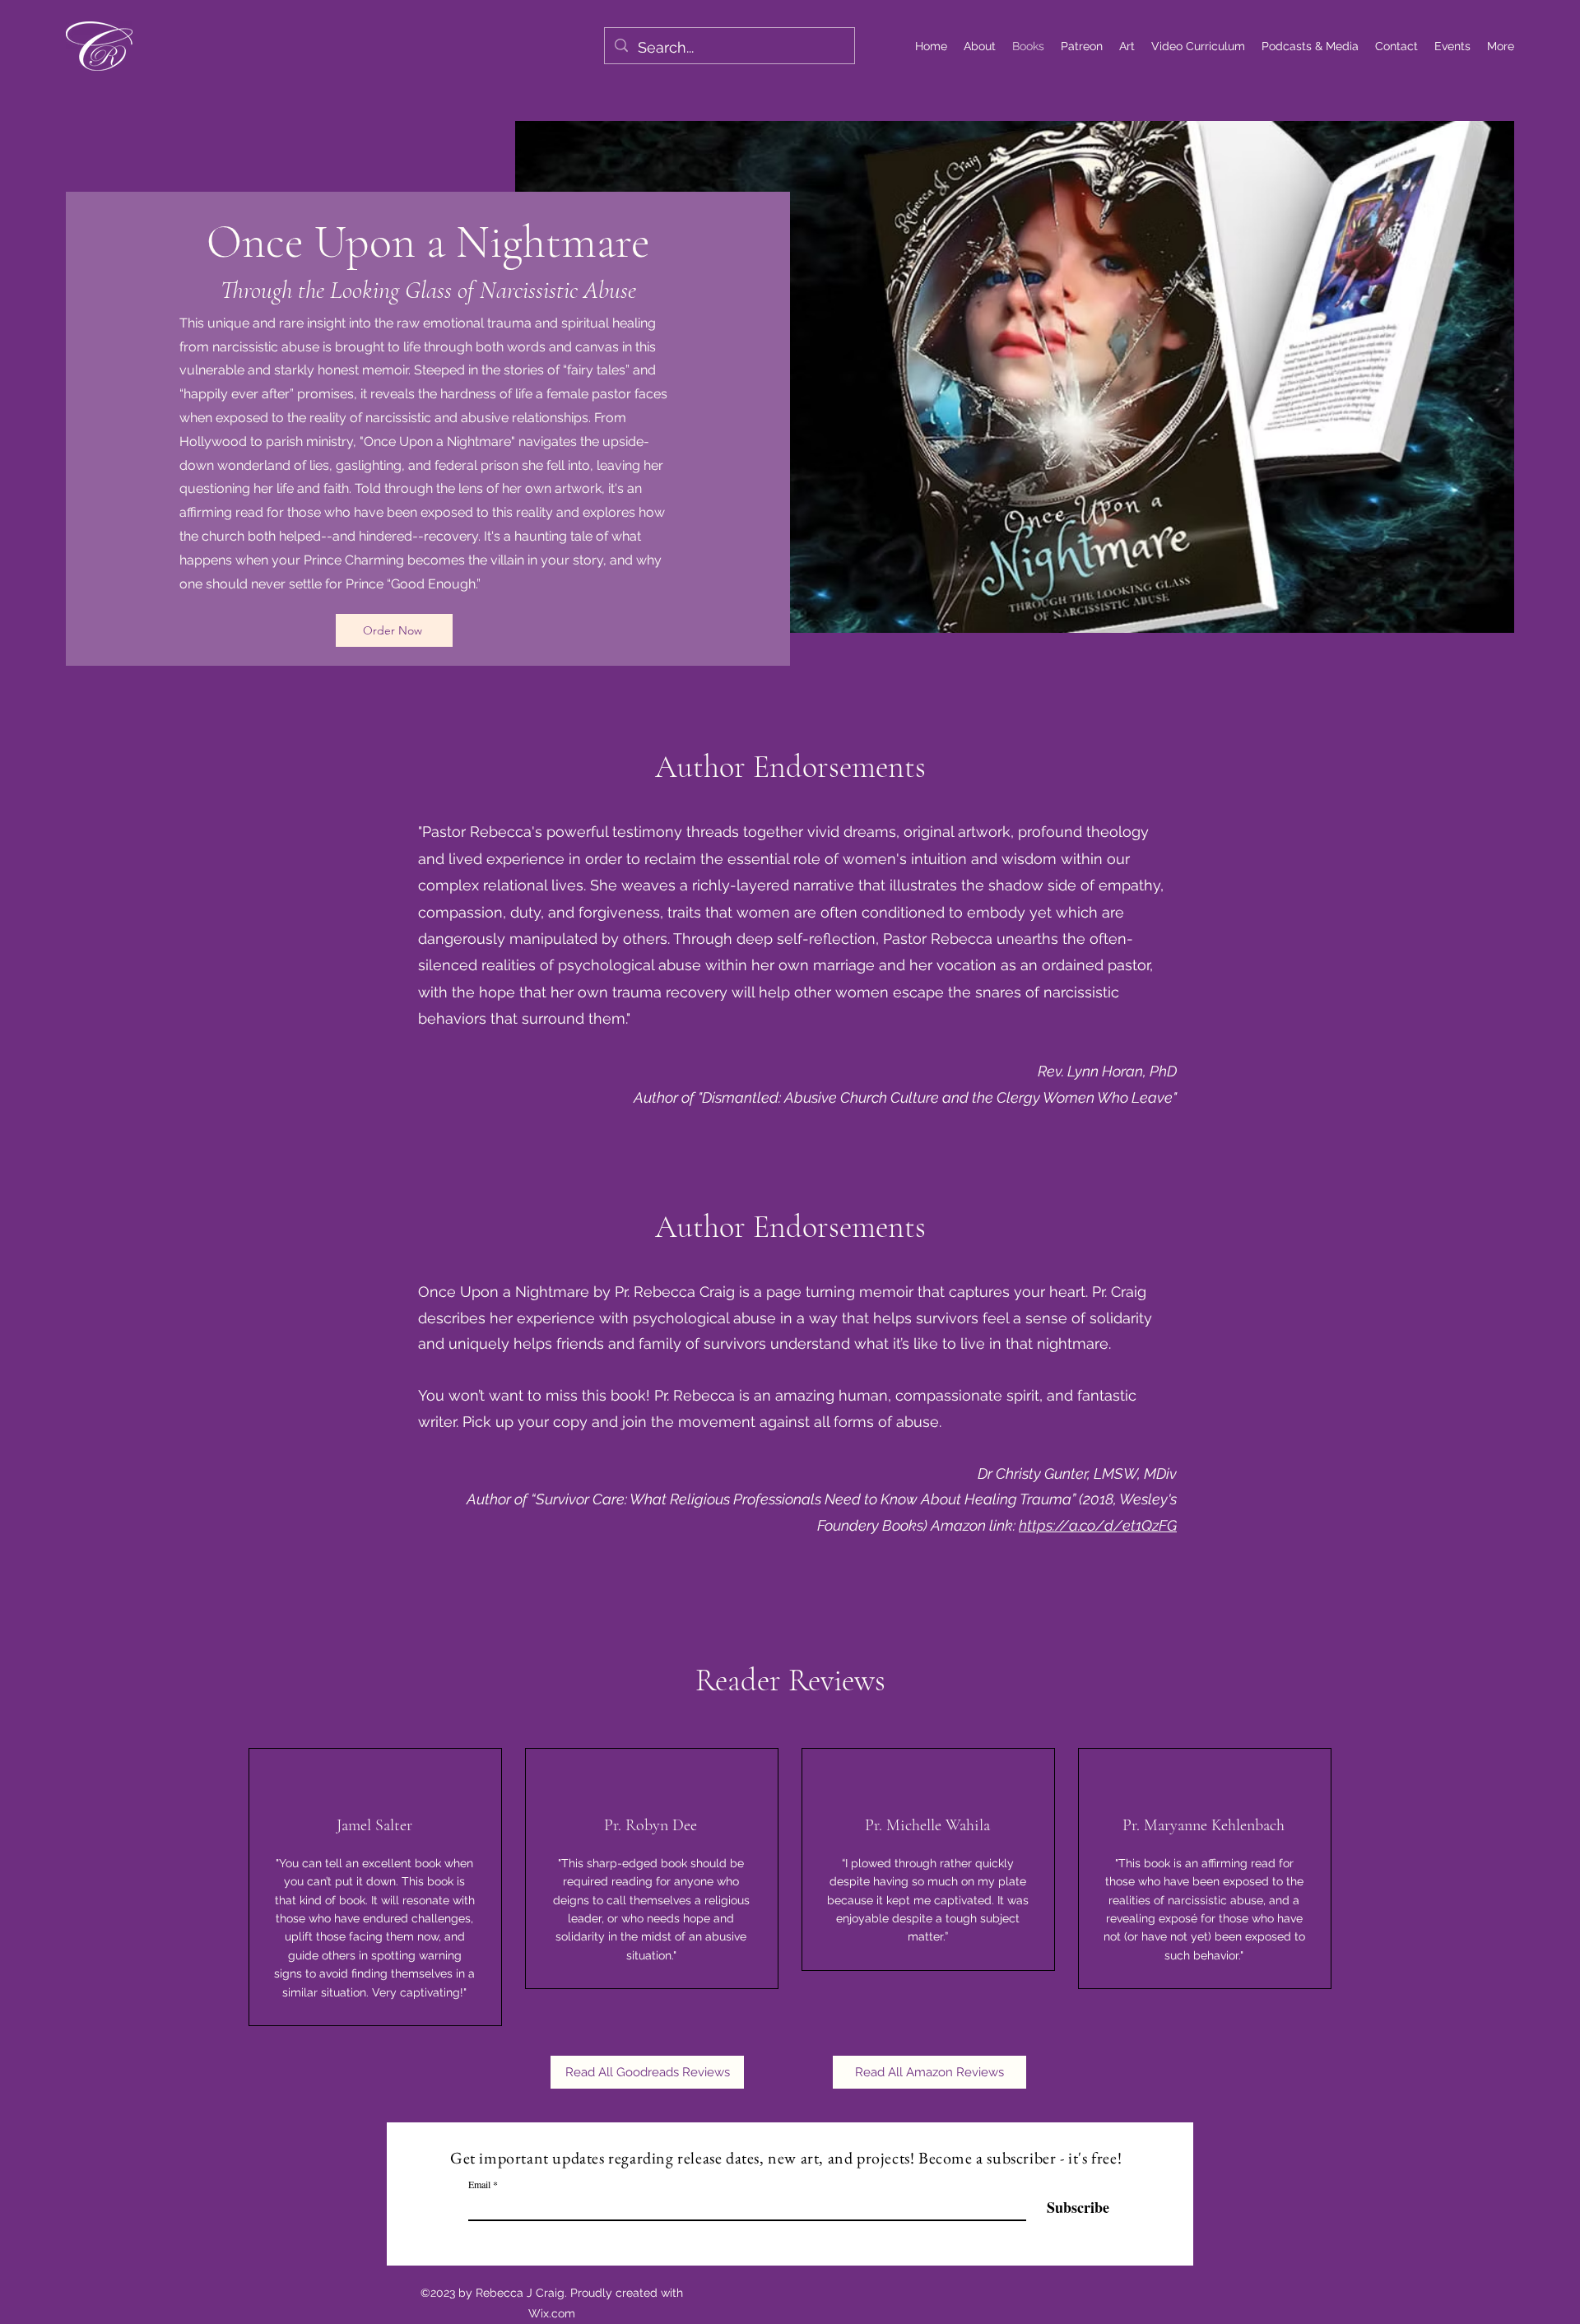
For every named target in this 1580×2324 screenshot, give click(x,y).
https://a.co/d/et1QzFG (1098, 1525)
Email (479, 2184)
